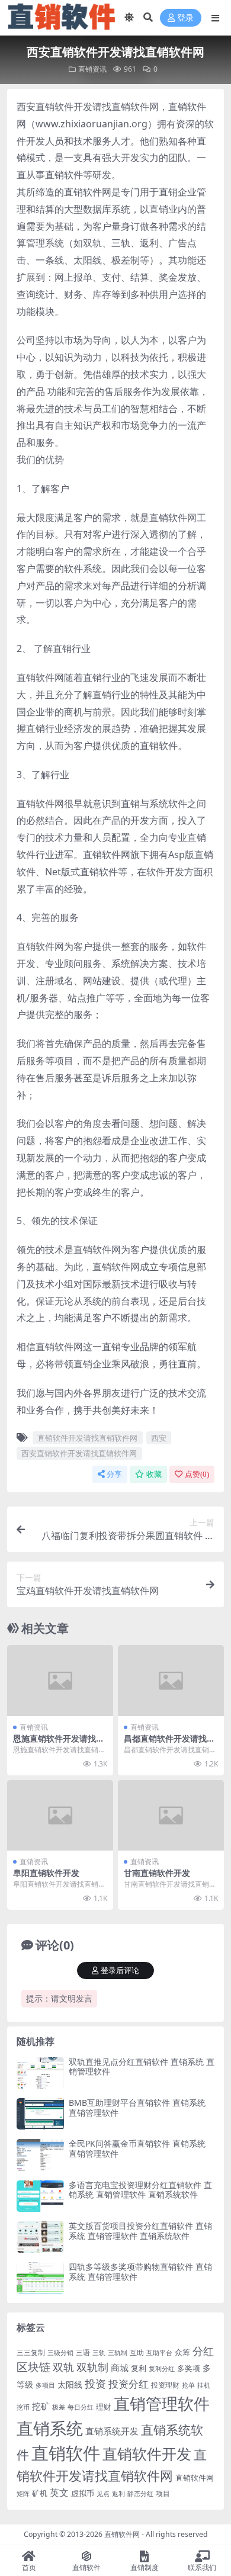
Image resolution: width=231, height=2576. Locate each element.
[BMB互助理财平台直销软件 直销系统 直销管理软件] (40, 2114)
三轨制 (118, 2353)
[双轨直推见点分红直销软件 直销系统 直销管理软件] (40, 2073)
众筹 (182, 2352)
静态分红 (140, 2493)
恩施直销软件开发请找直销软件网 (59, 1743)
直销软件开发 (147, 2453)
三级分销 (60, 2353)
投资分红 (129, 2384)
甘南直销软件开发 (157, 1873)
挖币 (23, 2407)
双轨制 (92, 2367)
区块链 (33, 2367)
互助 (137, 2352)
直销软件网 (195, 2478)
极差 (59, 2407)
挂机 (204, 2385)
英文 (59, 2493)
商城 (120, 2368)
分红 (203, 2351)
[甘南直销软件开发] (171, 1815)
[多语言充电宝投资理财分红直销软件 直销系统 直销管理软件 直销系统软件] (40, 2196)
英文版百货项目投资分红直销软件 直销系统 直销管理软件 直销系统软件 (140, 2231)
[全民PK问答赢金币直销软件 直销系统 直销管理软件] (40, 2155)
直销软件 (66, 2453)
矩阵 (23, 2494)
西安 (159, 1438)
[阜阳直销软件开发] (60, 1815)
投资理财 (165, 2385)
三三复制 (31, 2352)
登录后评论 (120, 1970)
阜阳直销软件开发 (46, 1873)
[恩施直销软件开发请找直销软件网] (60, 1680)
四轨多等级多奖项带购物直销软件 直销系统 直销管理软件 (140, 2272)
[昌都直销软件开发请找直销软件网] (171, 1680)
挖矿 (41, 2406)
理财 (104, 2407)
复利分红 (162, 2369)
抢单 (188, 2385)
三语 (83, 2352)
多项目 (45, 2385)
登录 (185, 18)
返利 (118, 2493)
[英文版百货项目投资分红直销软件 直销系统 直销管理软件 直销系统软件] (40, 2237)
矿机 (40, 2493)
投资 (95, 2384)
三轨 (99, 2353)
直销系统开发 (112, 2431)
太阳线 (70, 2384)
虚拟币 (83, 2493)
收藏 (154, 1474)
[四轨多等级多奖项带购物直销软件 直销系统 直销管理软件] (40, 2278)
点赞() (197, 1474)
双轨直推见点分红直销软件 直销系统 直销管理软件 (142, 2067)
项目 (163, 2493)
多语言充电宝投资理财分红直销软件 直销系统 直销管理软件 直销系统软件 (140, 2190)
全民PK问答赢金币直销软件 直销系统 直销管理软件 (137, 2148)
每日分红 (81, 2407)
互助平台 (159, 2353)
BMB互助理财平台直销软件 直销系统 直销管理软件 (137, 2108)
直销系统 (50, 2428)
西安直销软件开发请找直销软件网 (79, 1453)
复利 (139, 2368)
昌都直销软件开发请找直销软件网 (169, 1743)
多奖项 (189, 2368)
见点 (103, 2494)
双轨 (63, 2367)
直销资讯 (92, 69)
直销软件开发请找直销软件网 (87, 1438)
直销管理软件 (162, 2403)
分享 (114, 1474)
